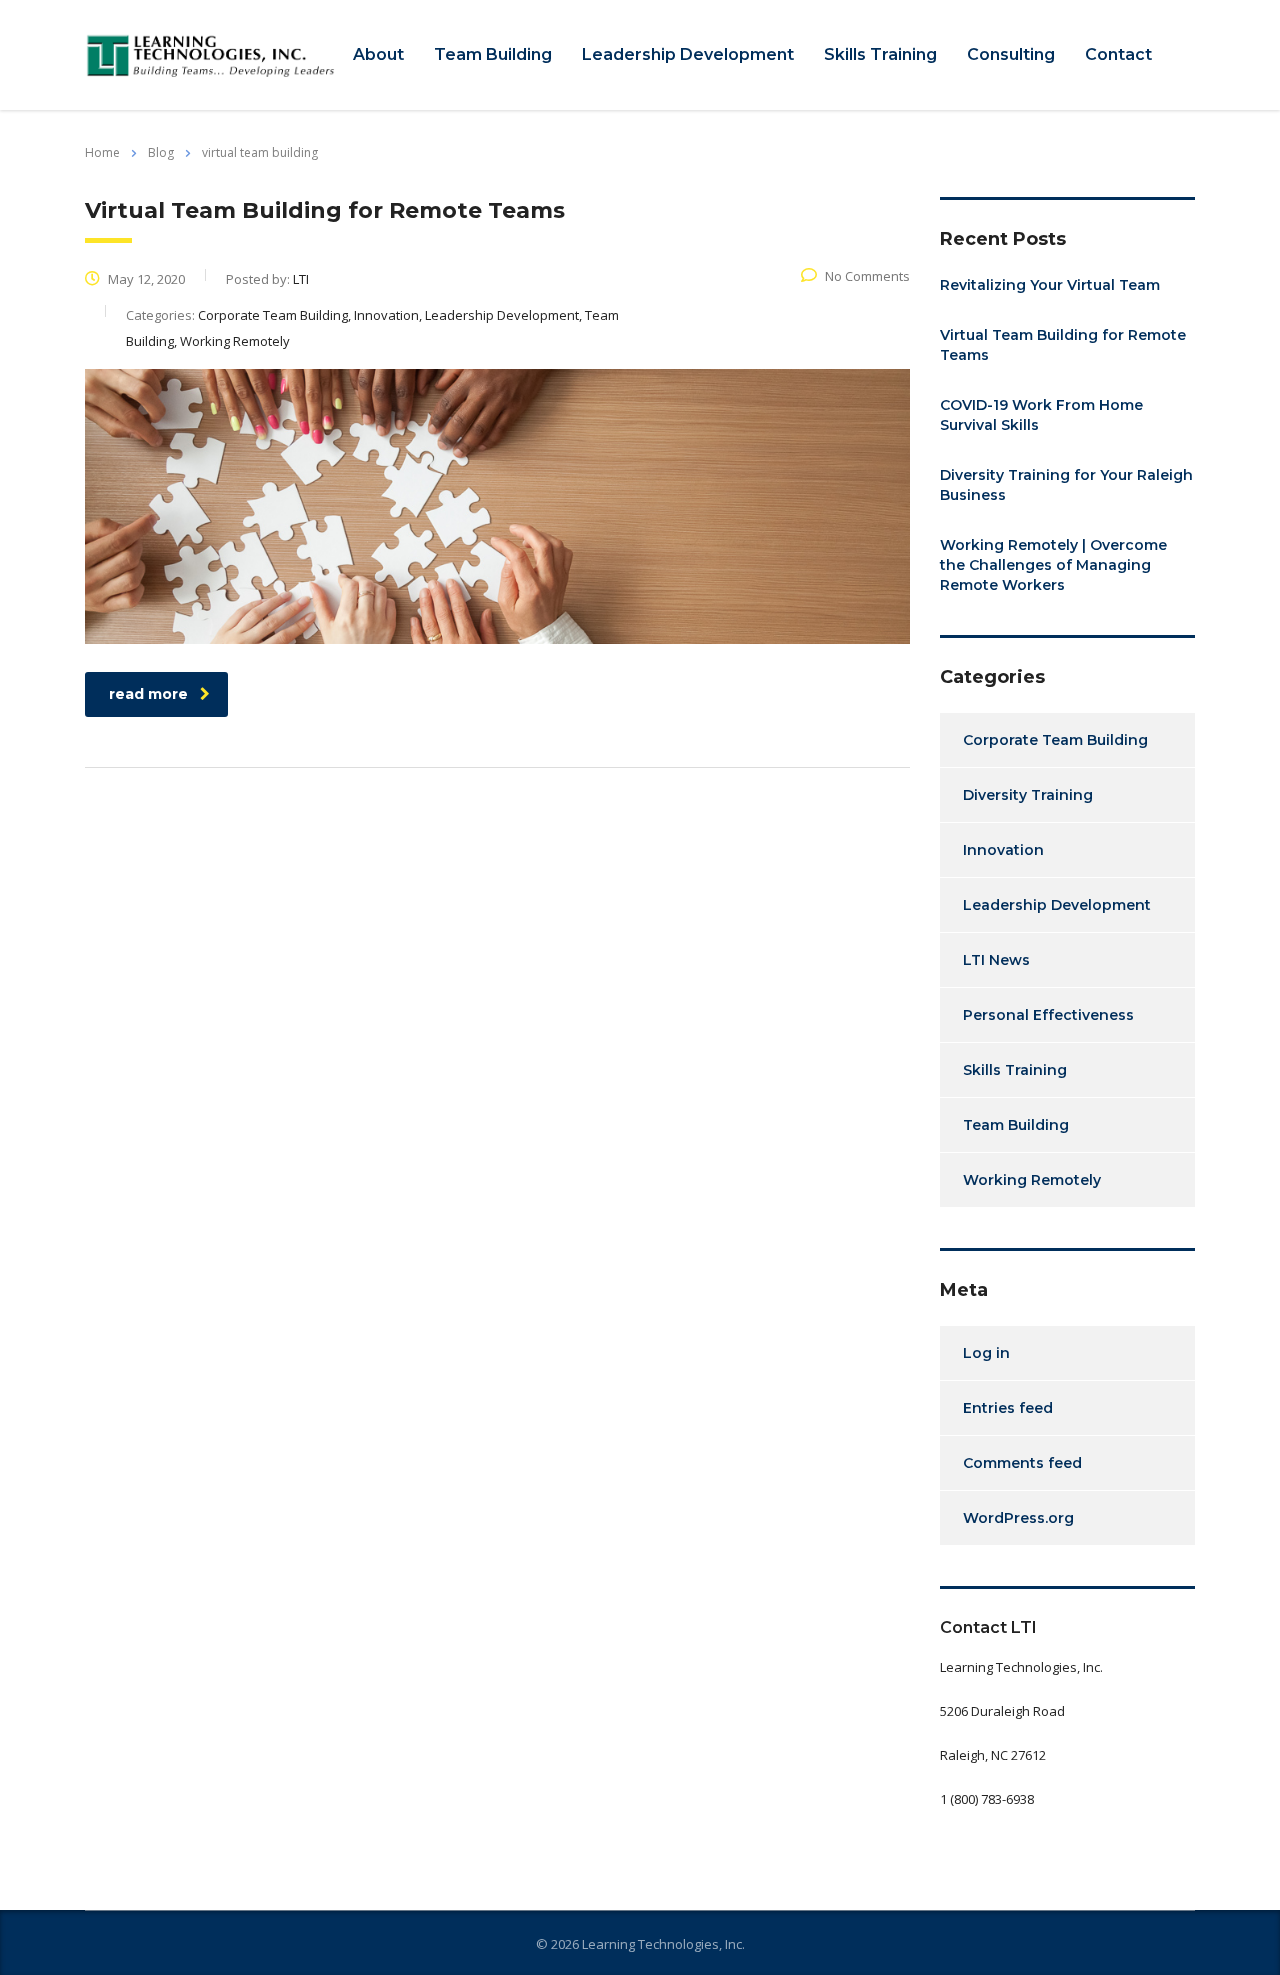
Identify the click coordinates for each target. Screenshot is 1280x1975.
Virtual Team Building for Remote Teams (1063, 345)
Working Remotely (1032, 1180)
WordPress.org (1018, 1518)
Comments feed (1022, 1463)
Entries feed (1008, 1408)
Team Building (493, 54)
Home (102, 152)
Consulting (1011, 54)
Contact (1118, 54)
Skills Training (880, 54)
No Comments (867, 276)
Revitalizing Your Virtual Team (1050, 285)
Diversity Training (1028, 795)
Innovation (1003, 850)
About (378, 54)
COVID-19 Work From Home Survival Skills (1041, 415)
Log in (986, 1353)
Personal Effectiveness (1048, 1015)
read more (148, 694)
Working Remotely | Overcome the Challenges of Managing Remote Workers (1053, 565)
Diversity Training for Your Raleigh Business (1066, 485)
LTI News (996, 960)
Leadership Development (688, 54)
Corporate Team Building (1055, 740)
